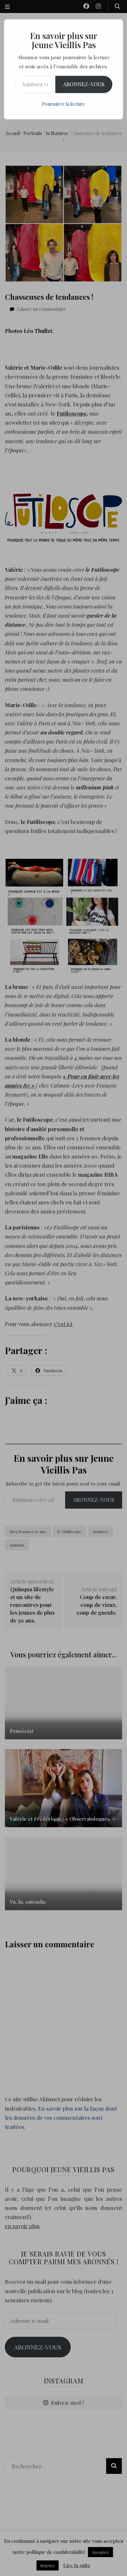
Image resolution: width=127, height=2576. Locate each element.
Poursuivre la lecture (63, 104)
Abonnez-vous (84, 84)
